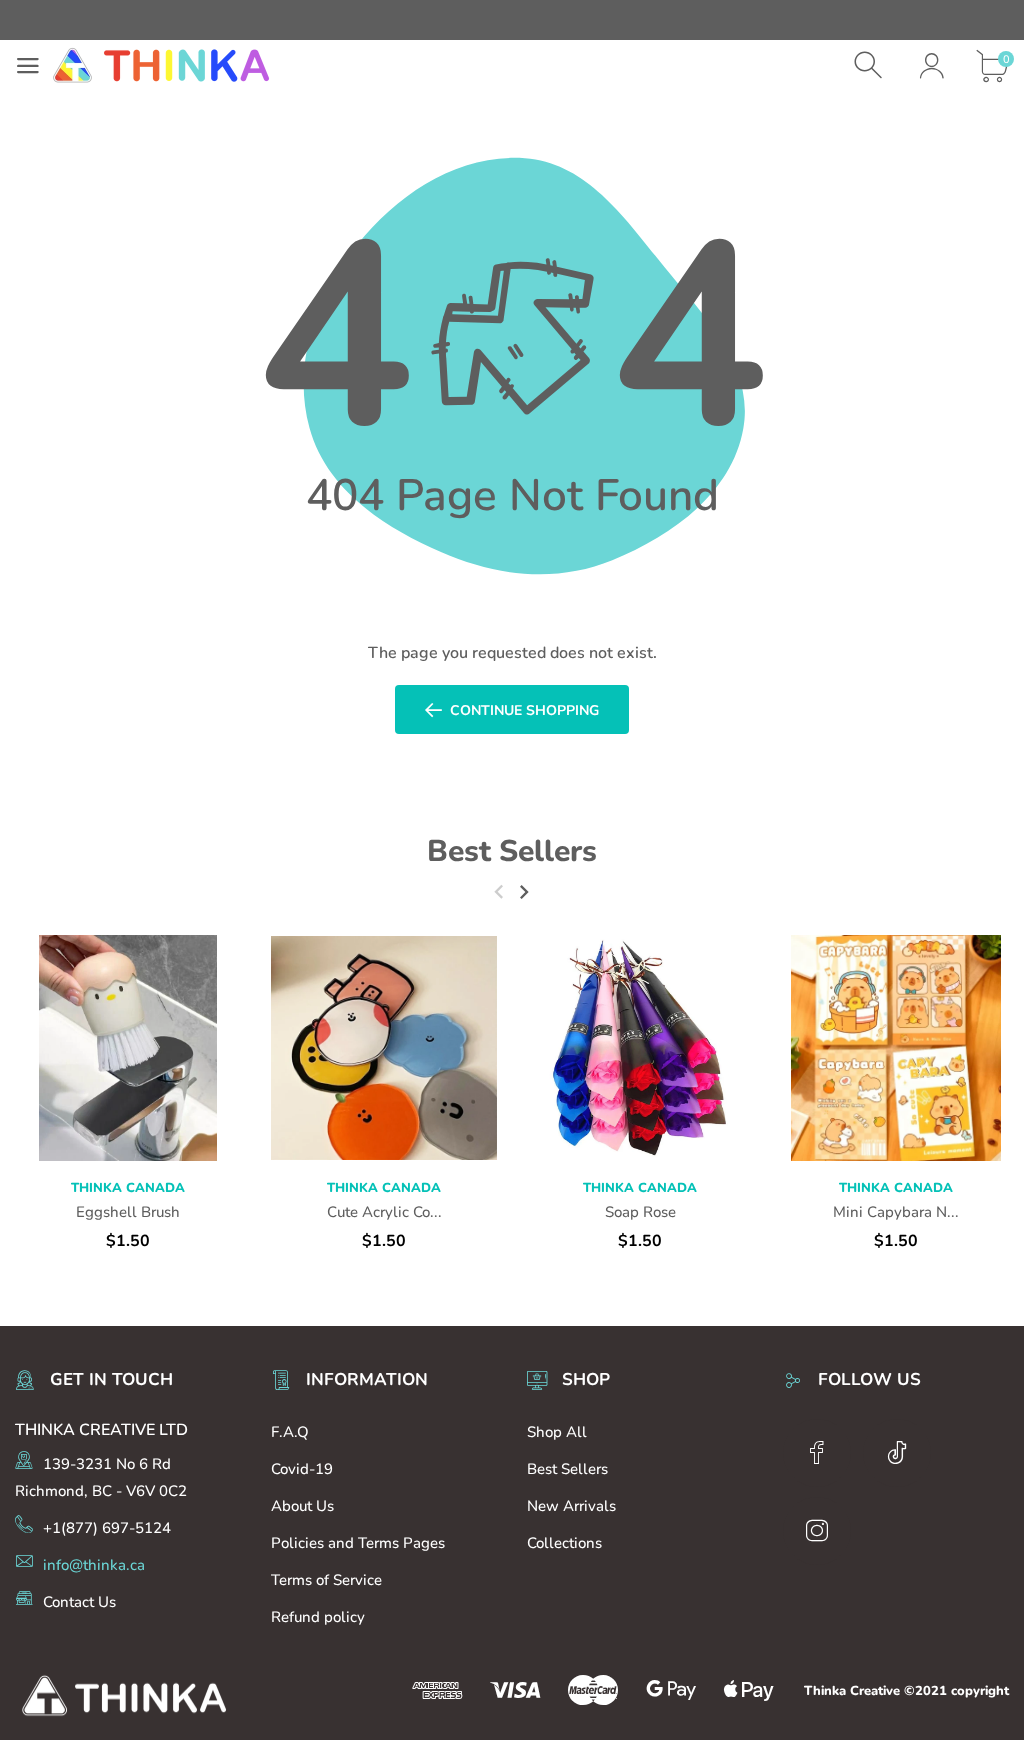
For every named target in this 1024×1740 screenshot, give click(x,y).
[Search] (870, 65)
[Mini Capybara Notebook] (896, 1048)
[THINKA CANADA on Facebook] (817, 1453)
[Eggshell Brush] (128, 1048)
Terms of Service (326, 1580)
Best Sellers (512, 851)
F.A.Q (290, 1432)
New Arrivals (571, 1506)
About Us (302, 1506)
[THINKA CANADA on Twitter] (897, 1453)
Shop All (557, 1432)
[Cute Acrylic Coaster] (384, 1048)
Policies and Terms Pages (358, 1543)
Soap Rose (640, 1212)
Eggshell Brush (128, 1212)
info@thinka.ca (94, 1565)
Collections (564, 1543)
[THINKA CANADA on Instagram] (817, 1531)
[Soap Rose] (640, 1048)
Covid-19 (302, 1469)
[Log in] (931, 65)
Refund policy (318, 1617)
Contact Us (79, 1602)
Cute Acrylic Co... (384, 1212)
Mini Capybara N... (896, 1212)
